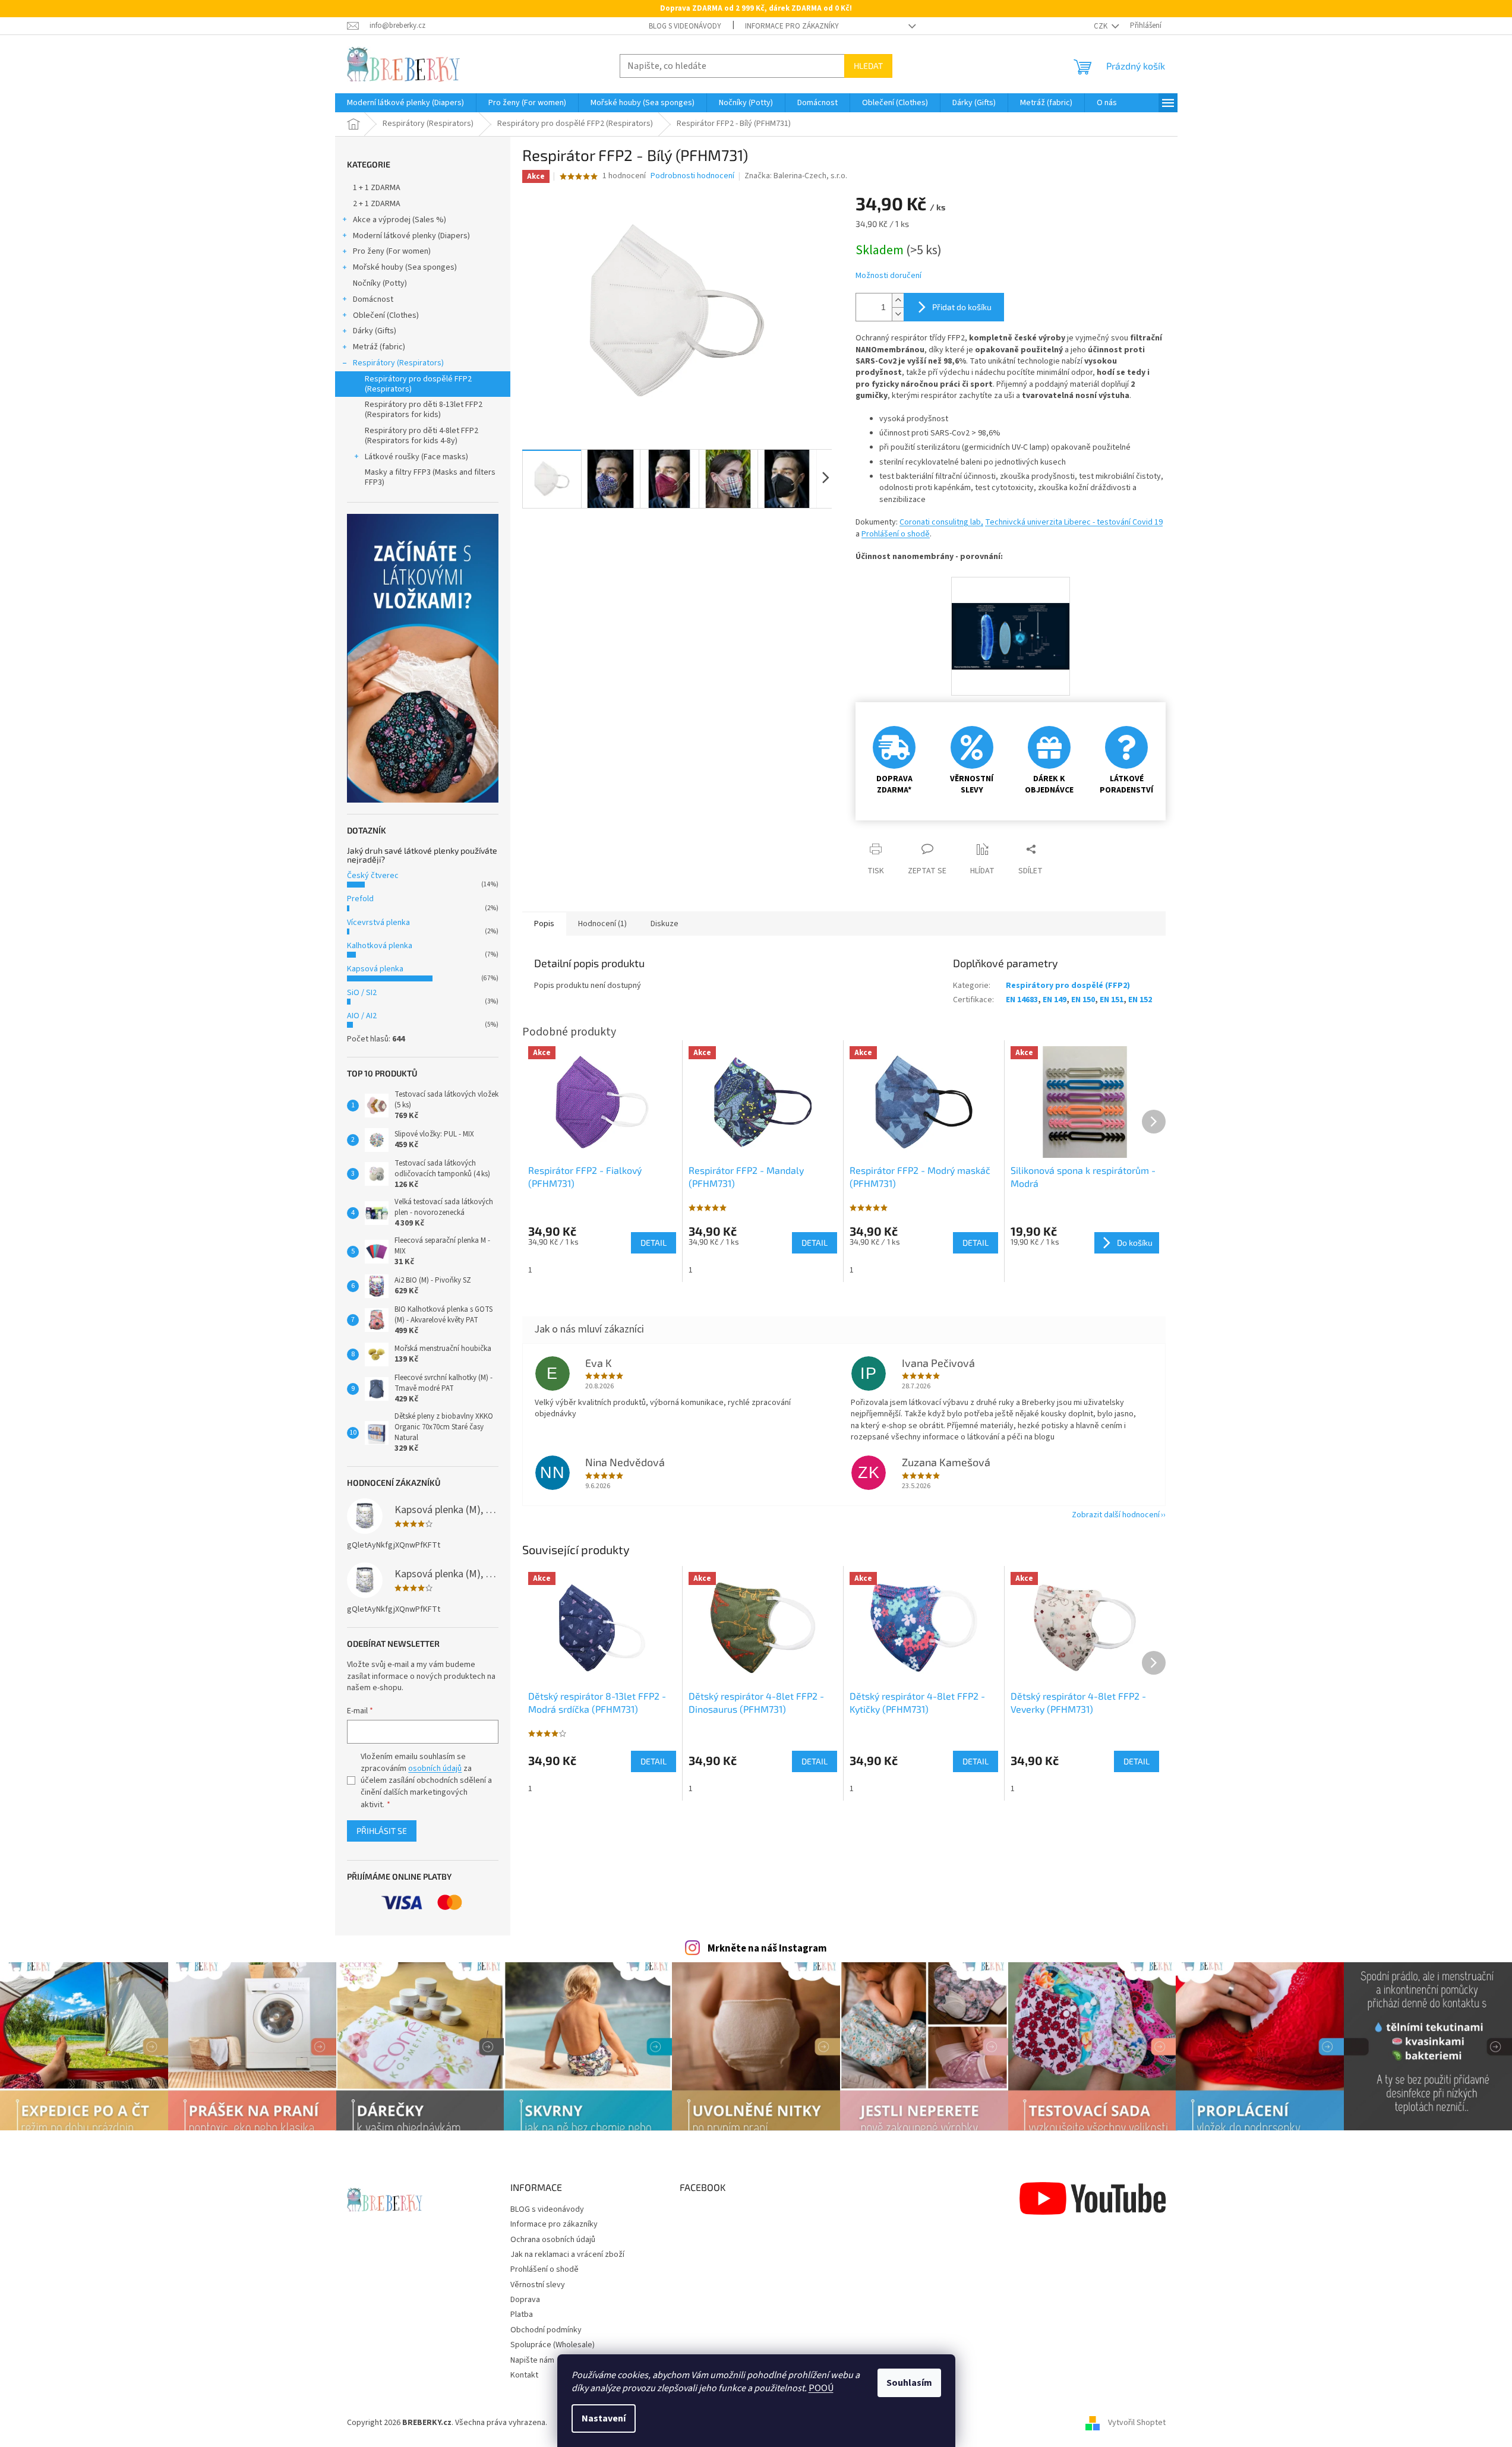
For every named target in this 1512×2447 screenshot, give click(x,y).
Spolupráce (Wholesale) (553, 2345)
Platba (522, 2315)
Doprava (525, 2300)
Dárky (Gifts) (375, 331)
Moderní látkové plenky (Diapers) (411, 236)
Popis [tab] (544, 924)
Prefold (360, 899)
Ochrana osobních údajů (553, 2240)
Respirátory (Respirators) (398, 363)
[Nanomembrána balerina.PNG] (1011, 611)
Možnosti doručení (888, 276)
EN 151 (1112, 1000)
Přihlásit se (382, 1831)
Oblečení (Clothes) (386, 315)
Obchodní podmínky (546, 2330)
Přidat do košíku (962, 307)
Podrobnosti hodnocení (692, 176)
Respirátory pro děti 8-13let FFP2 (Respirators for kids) (424, 410)
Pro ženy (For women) (392, 251)
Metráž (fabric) (379, 347)
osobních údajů (435, 1769)
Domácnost (373, 299)
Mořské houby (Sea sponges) (405, 267)
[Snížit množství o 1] (898, 314)
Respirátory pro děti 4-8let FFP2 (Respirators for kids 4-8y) (422, 436)
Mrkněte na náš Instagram (767, 1949)
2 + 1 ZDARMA (377, 204)
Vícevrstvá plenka (378, 923)
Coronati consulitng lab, (941, 522)
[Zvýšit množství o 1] (898, 300)
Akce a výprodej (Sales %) (400, 220)
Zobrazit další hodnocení (1116, 1515)
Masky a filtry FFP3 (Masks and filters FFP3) (430, 477)
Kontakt (524, 2375)
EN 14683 (1022, 1000)
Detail (654, 1761)
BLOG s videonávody (685, 26)
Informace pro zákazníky (792, 26)
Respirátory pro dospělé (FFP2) (1068, 986)
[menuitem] (405, 103)
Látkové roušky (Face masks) (416, 457)
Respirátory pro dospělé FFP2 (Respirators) (418, 384)
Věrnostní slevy (538, 2285)
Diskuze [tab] (665, 924)
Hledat (868, 66)
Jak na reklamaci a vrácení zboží (567, 2255)
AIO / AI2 (362, 1016)
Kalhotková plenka (380, 946)
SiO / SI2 (362, 993)
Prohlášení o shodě (896, 534)
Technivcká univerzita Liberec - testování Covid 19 (1074, 522)
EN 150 (1083, 1000)
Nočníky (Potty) (380, 283)
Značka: (796, 176)
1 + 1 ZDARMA (377, 188)
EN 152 (1140, 1000)
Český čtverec (373, 876)
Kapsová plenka (375, 969)
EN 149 (1055, 1000)
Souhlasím (909, 2383)
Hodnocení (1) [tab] (602, 924)
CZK (1101, 26)
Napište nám (532, 2360)
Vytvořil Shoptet (1137, 2423)
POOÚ (821, 2388)
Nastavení (604, 2418)
